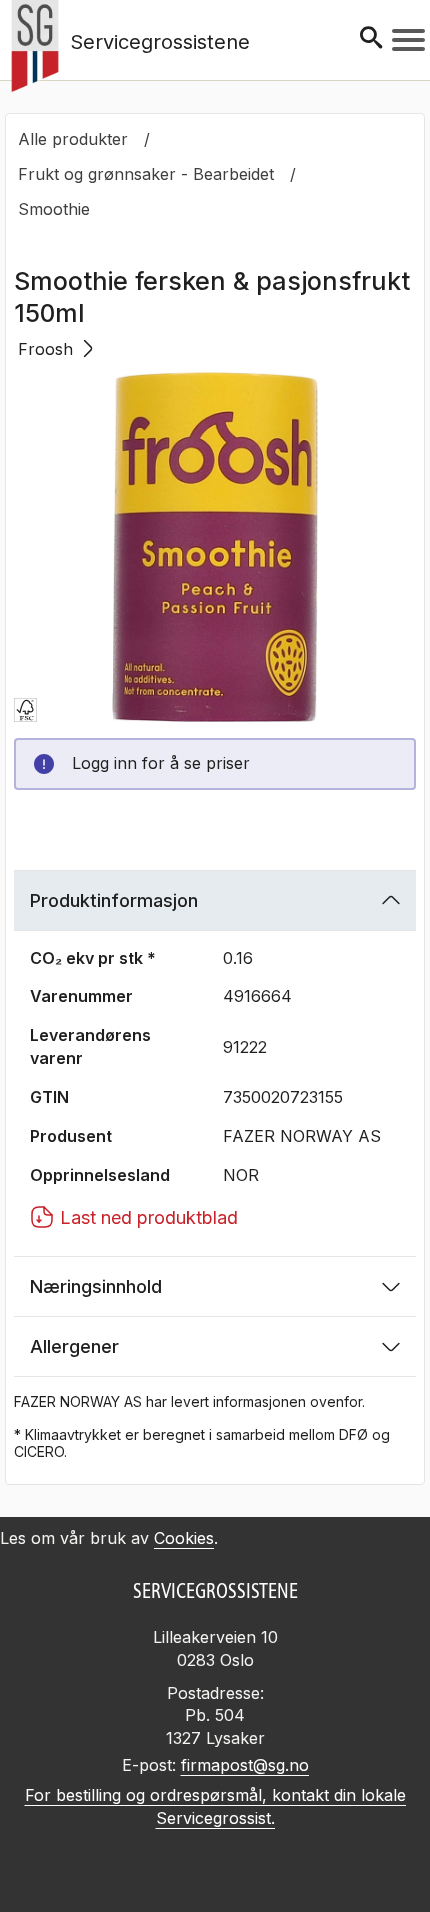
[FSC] (25, 710)
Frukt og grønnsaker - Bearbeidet (146, 174)
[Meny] (408, 40)
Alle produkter (73, 139)
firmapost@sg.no (245, 1765)
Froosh (45, 349)
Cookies (184, 1538)
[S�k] (371, 39)
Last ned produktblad (149, 1217)
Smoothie (54, 209)
